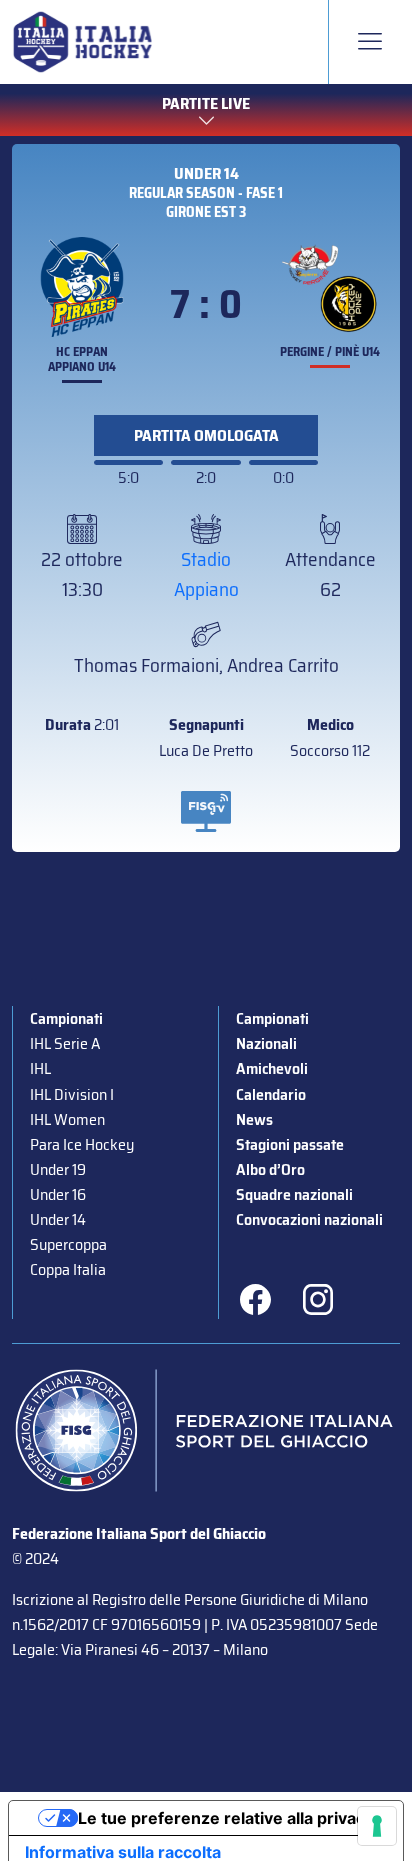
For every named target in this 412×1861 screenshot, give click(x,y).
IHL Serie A (65, 1043)
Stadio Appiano (206, 574)
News (254, 1119)
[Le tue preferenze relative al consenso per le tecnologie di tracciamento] (377, 1826)
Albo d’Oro (270, 1169)
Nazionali (266, 1043)
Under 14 (206, 173)
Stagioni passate (290, 1144)
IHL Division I (72, 1094)
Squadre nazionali (294, 1194)
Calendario (271, 1094)
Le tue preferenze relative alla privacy (226, 1818)
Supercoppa (68, 1244)
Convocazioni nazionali (309, 1219)
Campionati (66, 1018)
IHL (40, 1068)
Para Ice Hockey (82, 1144)
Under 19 (58, 1169)
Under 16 (58, 1194)
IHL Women (67, 1119)
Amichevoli (272, 1068)
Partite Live (206, 103)
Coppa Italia (68, 1269)
